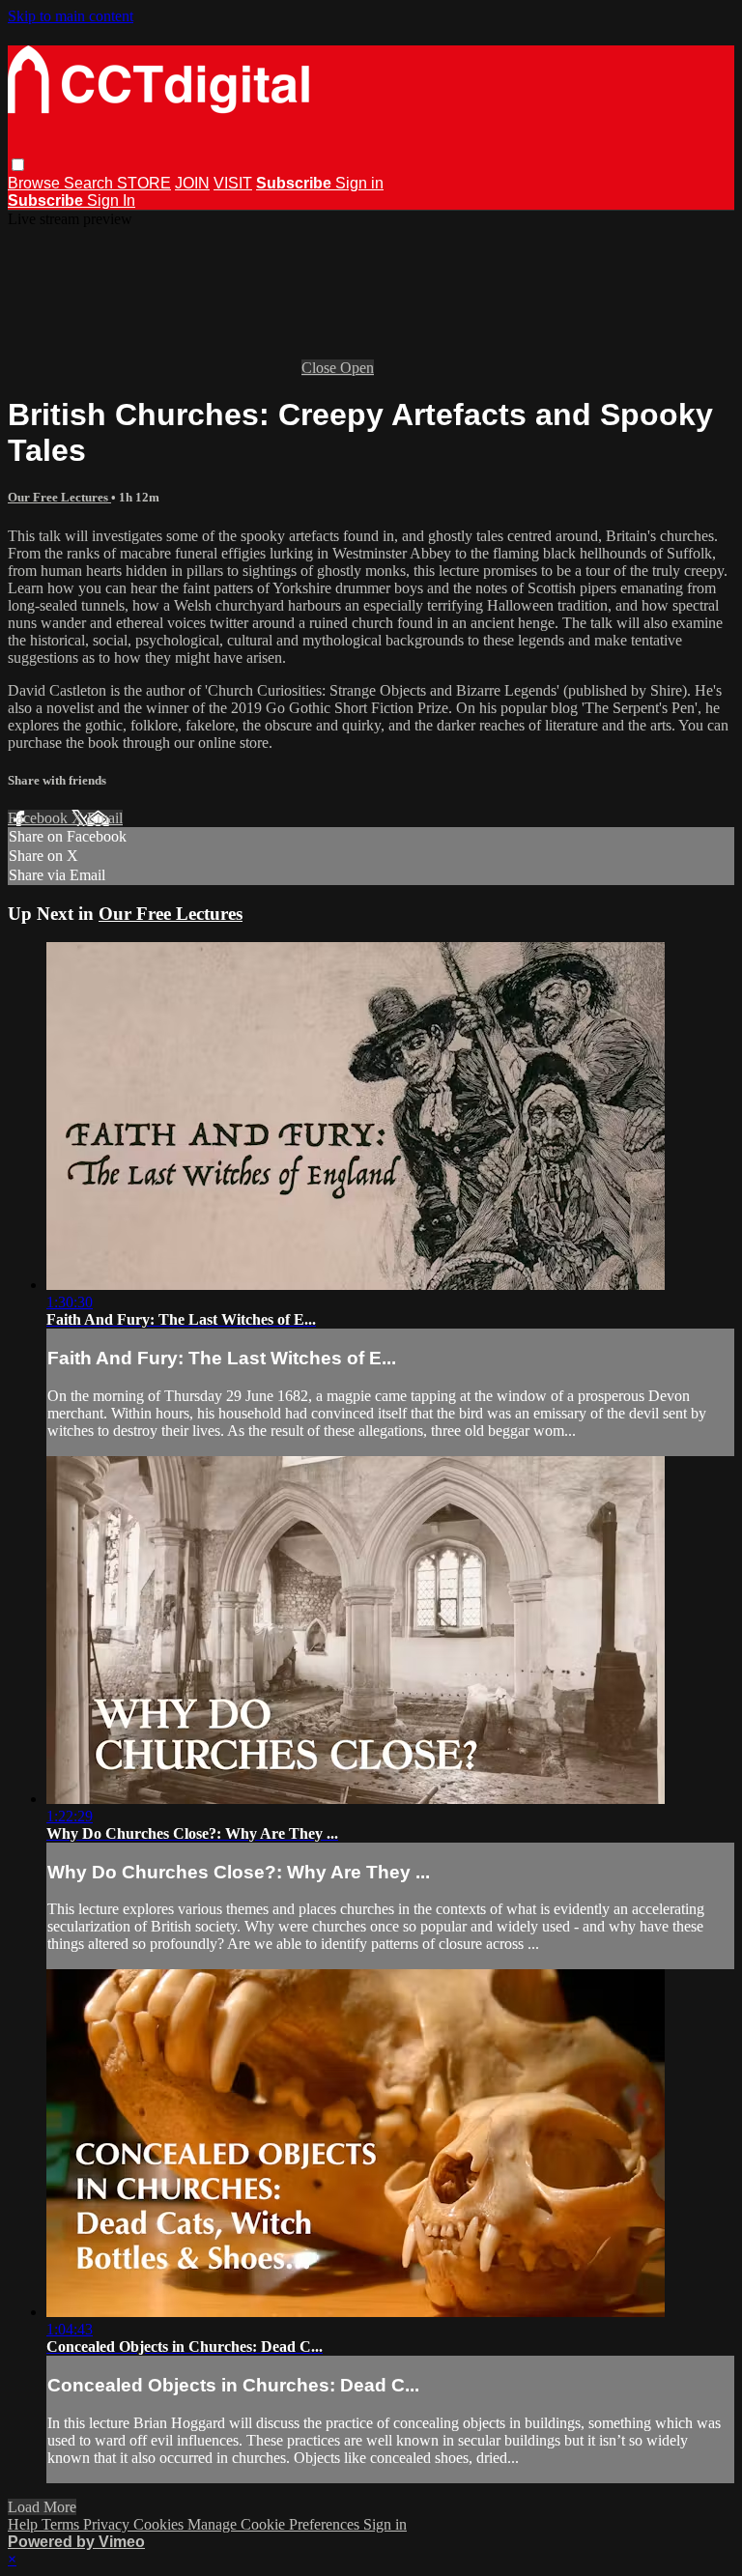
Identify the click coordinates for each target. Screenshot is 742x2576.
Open (357, 368)
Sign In (111, 200)
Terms (62, 2524)
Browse (36, 183)
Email (105, 818)
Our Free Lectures (59, 497)
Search (90, 183)
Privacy (108, 2524)
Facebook (40, 818)
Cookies (160, 2524)
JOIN (192, 183)
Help (25, 2524)
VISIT (233, 183)
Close (321, 368)
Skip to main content (71, 16)
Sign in (359, 183)
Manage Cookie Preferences (275, 2524)
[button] (18, 165)
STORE (144, 183)
